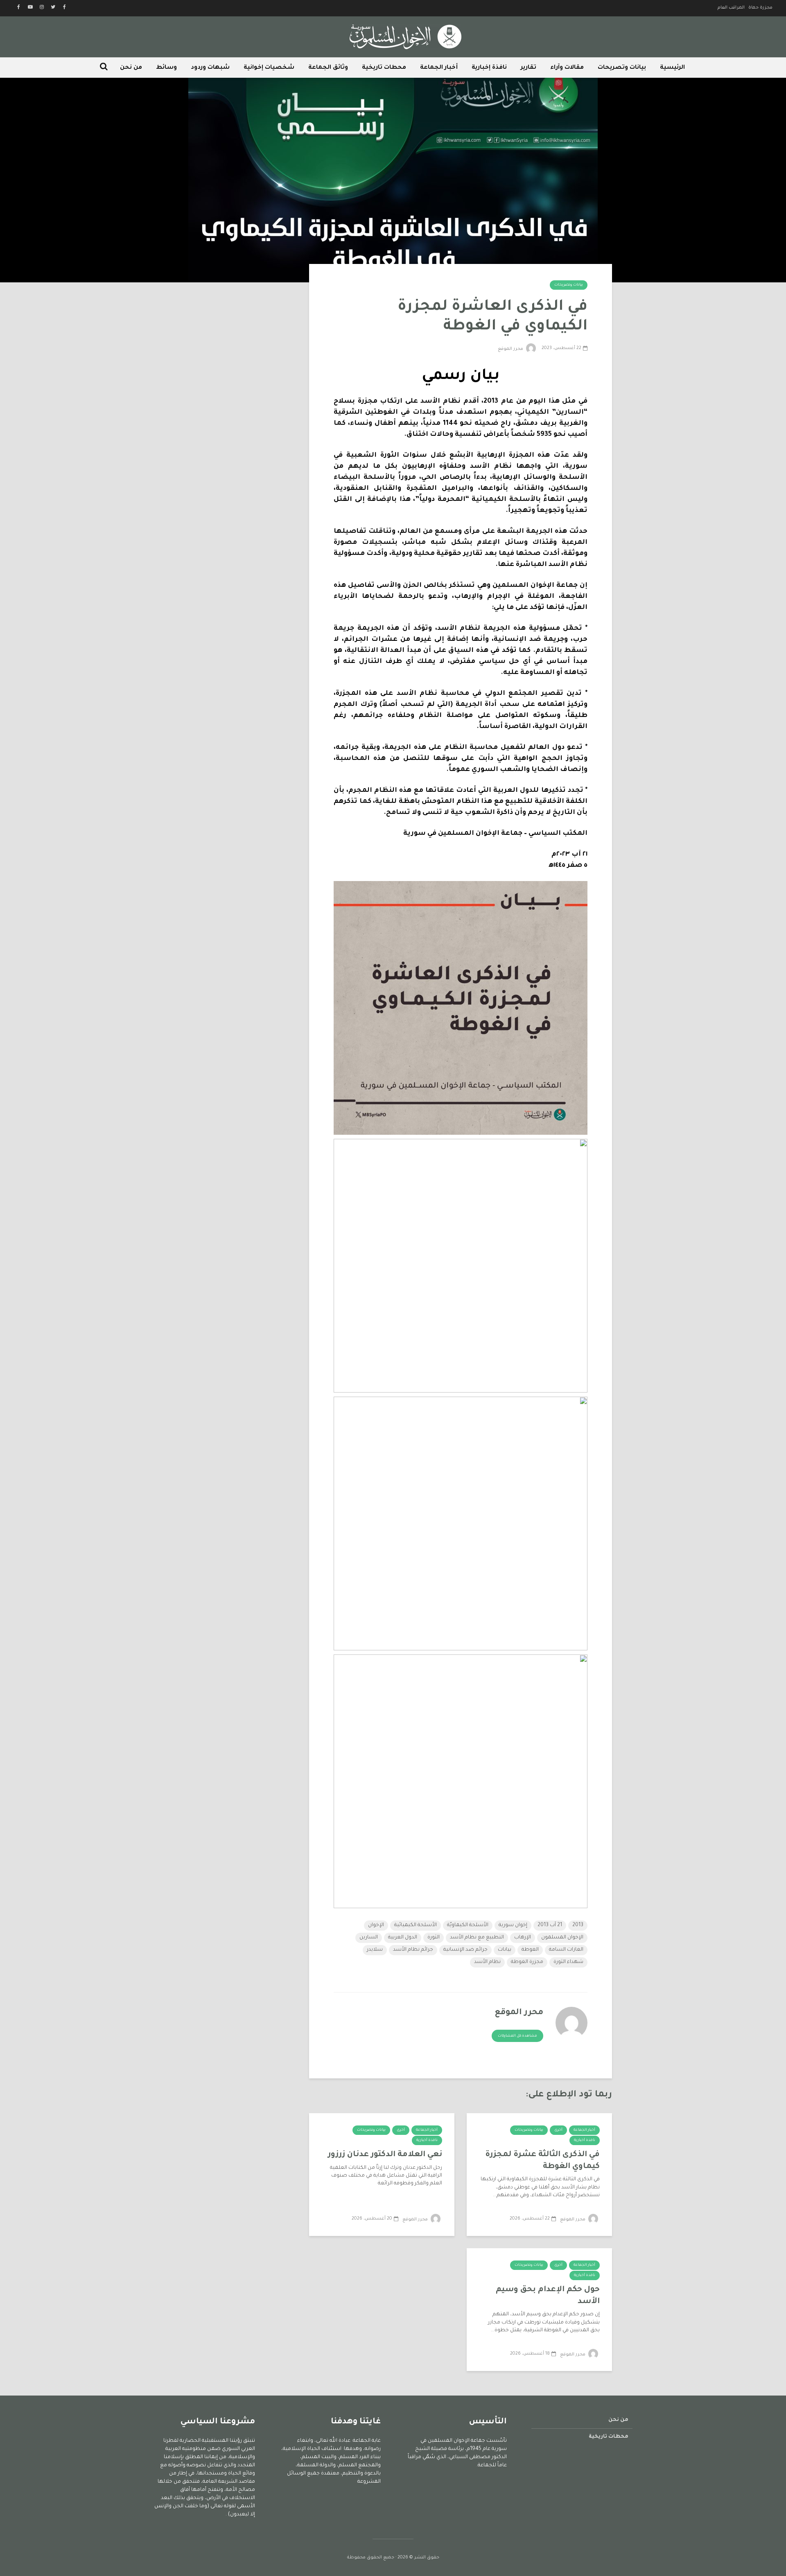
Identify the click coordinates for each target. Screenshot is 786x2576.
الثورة (434, 1938)
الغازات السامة (566, 1950)
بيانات (505, 1950)
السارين (369, 1938)
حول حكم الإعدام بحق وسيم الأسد (548, 2296)
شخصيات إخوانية (269, 68)
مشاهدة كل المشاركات (517, 2036)
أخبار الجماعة (439, 68)
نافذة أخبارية (585, 2141)
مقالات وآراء (567, 68)
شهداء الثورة (568, 1962)
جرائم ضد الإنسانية (465, 1950)
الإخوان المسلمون (562, 1938)
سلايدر (375, 1950)
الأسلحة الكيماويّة (468, 1925)
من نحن (131, 68)
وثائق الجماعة (328, 68)
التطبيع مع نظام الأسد (477, 1938)
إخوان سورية (513, 1925)
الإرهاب (523, 1938)
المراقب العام (731, 8)
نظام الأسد (487, 1962)
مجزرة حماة (760, 8)
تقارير (529, 68)
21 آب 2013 (550, 1925)
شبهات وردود (210, 68)
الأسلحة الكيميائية (416, 1925)
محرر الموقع (511, 349)
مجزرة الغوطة (527, 1962)
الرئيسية (672, 68)
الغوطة (530, 1950)
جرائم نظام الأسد (413, 1950)
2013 (578, 1925)
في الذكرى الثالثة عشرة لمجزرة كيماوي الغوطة (542, 2161)
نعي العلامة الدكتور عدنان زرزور (385, 2155)
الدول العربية (403, 1938)
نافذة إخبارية (489, 68)
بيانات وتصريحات (622, 68)
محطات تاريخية (384, 68)
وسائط (166, 68)
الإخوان (376, 1925)
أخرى (558, 2130)
